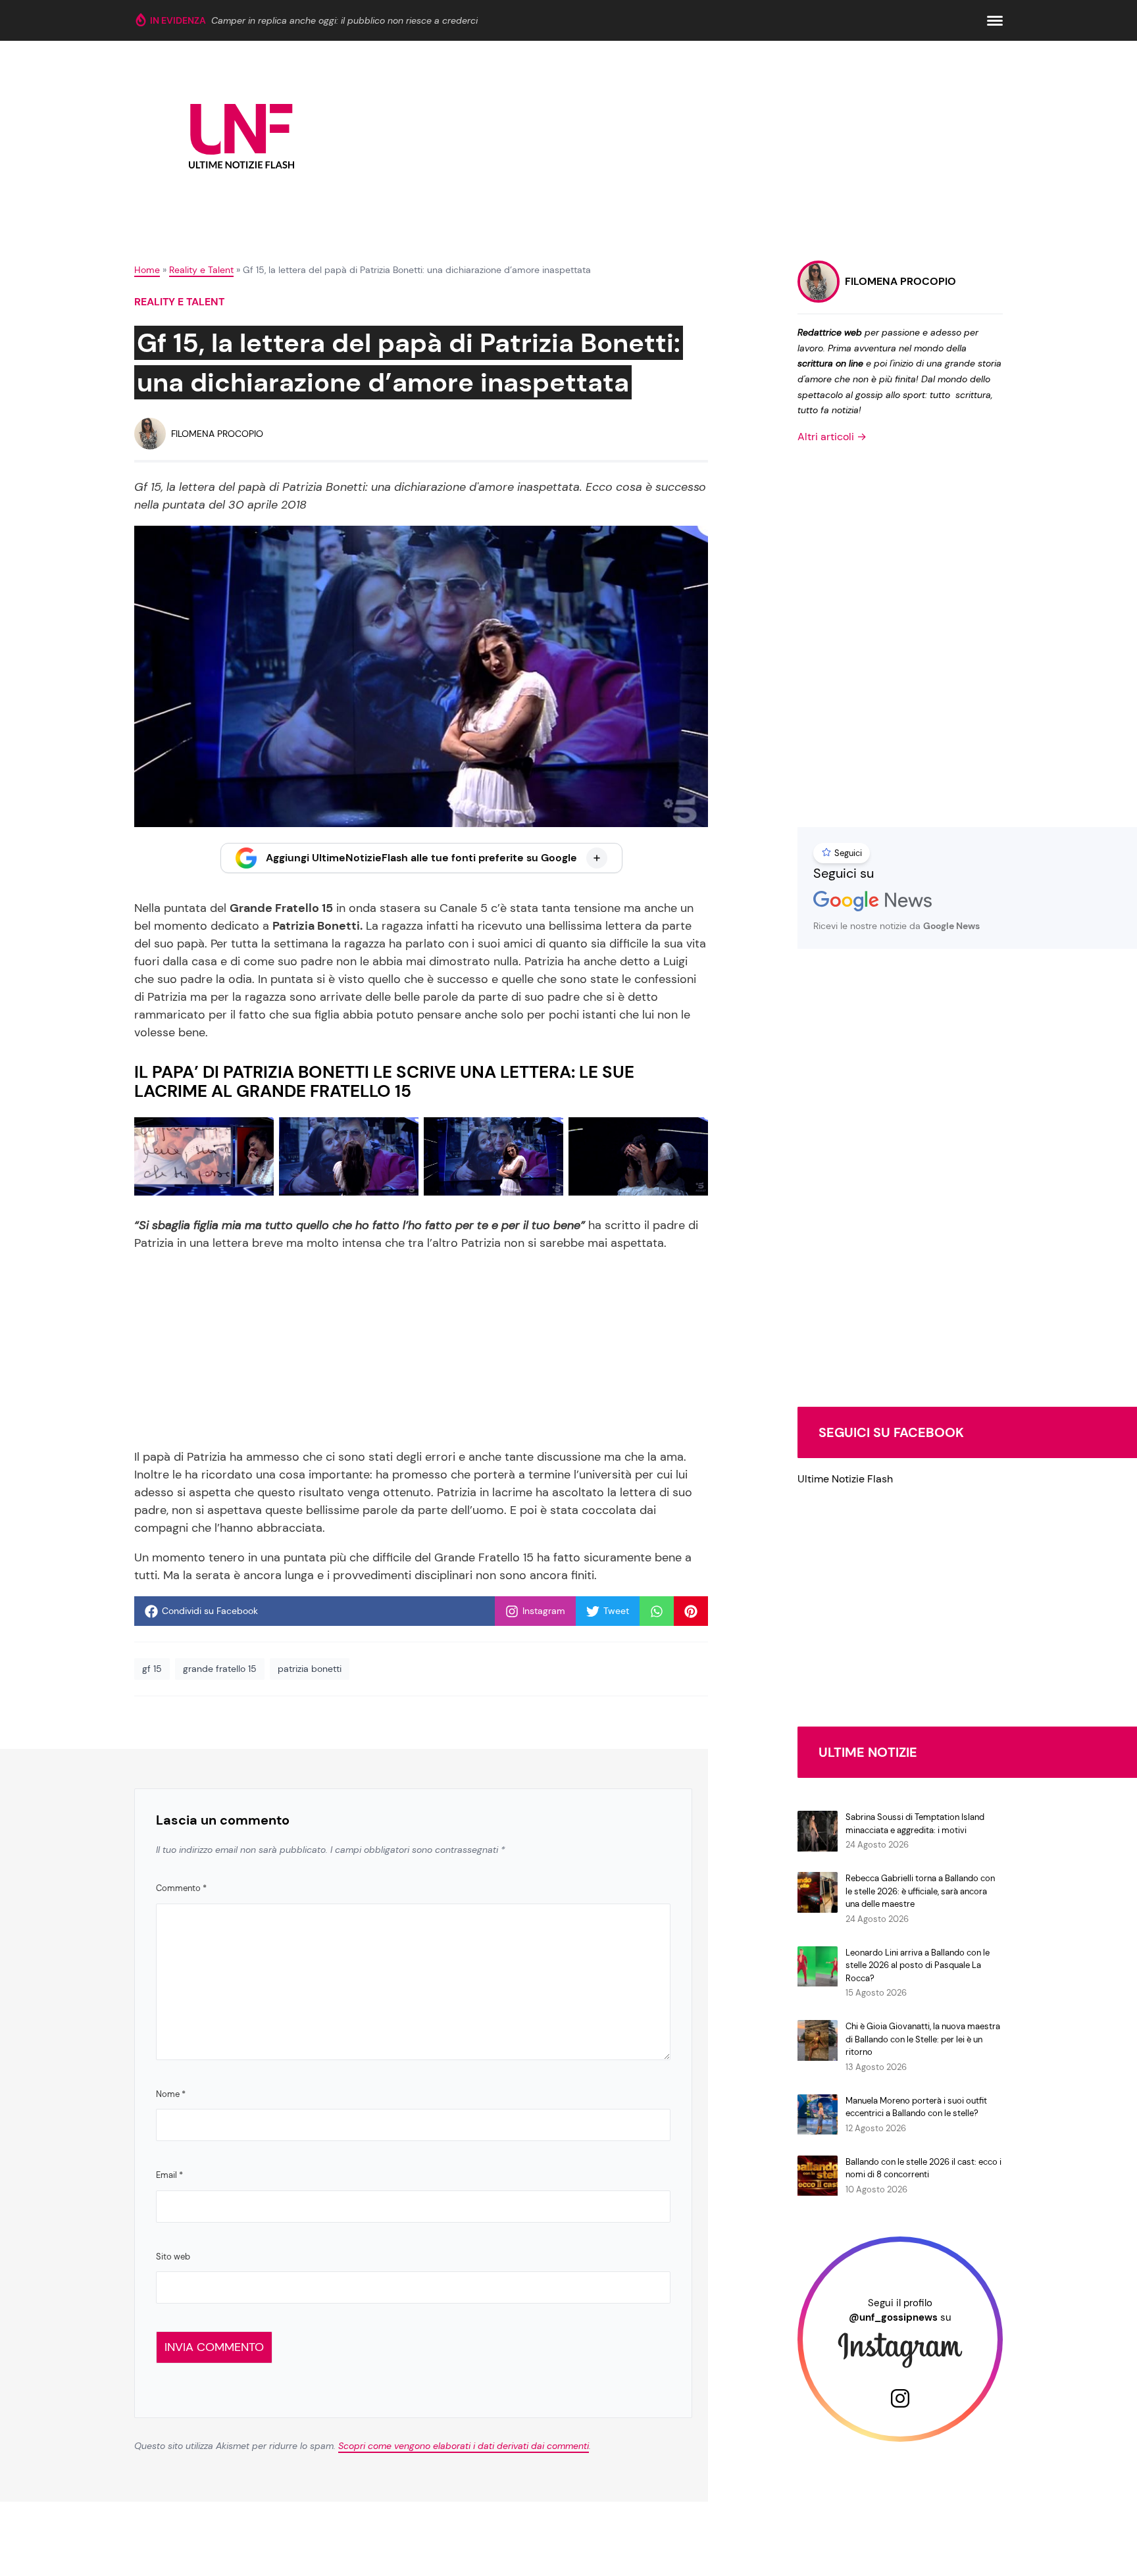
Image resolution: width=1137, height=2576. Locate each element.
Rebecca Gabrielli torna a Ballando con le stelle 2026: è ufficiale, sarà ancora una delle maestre (920, 1891)
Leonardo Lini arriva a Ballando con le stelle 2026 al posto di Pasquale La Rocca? (918, 1965)
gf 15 (152, 1669)
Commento (181, 1888)
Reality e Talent (201, 270)
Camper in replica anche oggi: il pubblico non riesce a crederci (344, 20)
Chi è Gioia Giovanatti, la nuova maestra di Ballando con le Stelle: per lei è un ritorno (923, 2039)
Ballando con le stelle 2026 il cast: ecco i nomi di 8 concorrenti (923, 2168)
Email (169, 2175)
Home (147, 270)
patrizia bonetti (310, 1669)
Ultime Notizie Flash (845, 1479)
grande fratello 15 (220, 1669)
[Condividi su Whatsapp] (657, 1611)
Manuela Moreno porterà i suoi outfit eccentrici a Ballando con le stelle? (916, 2107)
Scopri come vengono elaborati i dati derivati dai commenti (464, 2446)
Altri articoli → (832, 437)
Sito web (173, 2257)
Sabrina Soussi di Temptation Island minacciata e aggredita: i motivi (915, 1824)
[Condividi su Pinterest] (691, 1611)
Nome (171, 2094)
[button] (995, 21)
